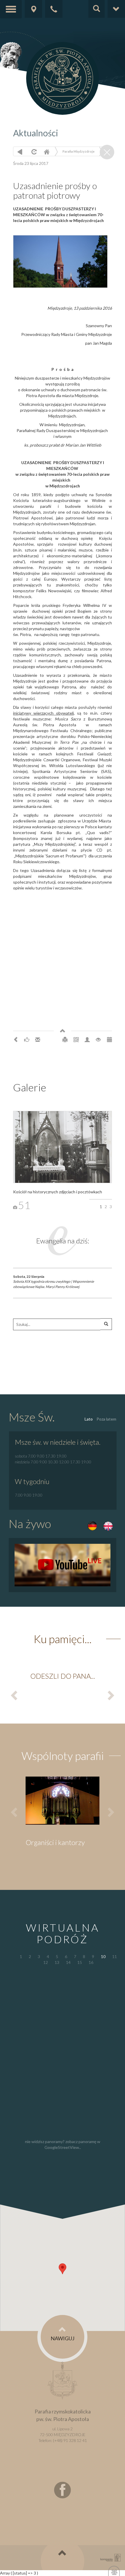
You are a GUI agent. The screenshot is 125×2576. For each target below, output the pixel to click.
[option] (63, 1678)
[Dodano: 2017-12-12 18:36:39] (109, 1039)
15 (80, 1962)
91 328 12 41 (75, 2440)
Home (47, 152)
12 (46, 1962)
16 (91, 1962)
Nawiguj (63, 2338)
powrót (20, 152)
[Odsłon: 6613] (98, 1039)
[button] (63, 2269)
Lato (89, 1419)
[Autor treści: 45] (87, 1039)
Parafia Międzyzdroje (78, 151)
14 (68, 1962)
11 (115, 1956)
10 (103, 1956)
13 (57, 1962)
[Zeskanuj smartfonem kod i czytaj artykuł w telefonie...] (76, 1039)
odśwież (33, 152)
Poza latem (106, 1419)
